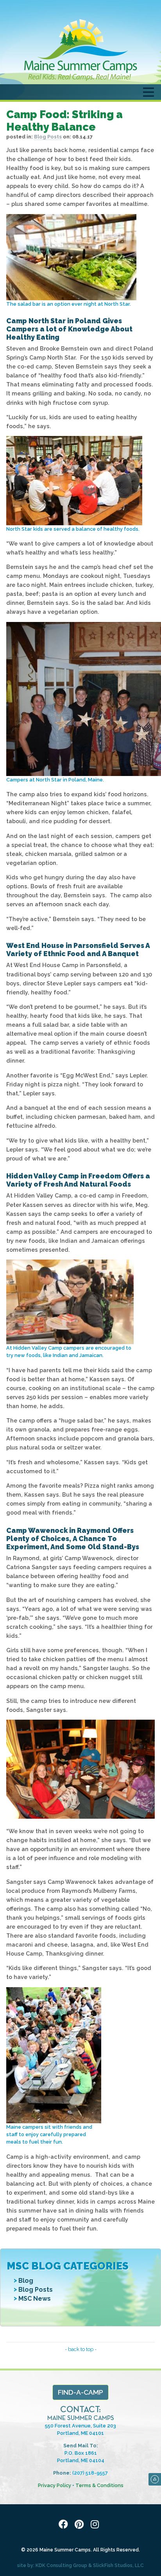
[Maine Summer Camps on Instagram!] (96, 2525)
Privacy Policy (55, 2485)
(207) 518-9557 (90, 2473)
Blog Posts (36, 2290)
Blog (26, 2281)
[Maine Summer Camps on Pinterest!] (80, 2525)
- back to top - (81, 2349)
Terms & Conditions (99, 2485)
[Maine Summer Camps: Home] (80, 50)
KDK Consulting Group (61, 2565)
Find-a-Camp (80, 2392)
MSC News (35, 2299)
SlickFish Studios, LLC (118, 2565)
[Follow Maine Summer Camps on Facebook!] (65, 2525)
